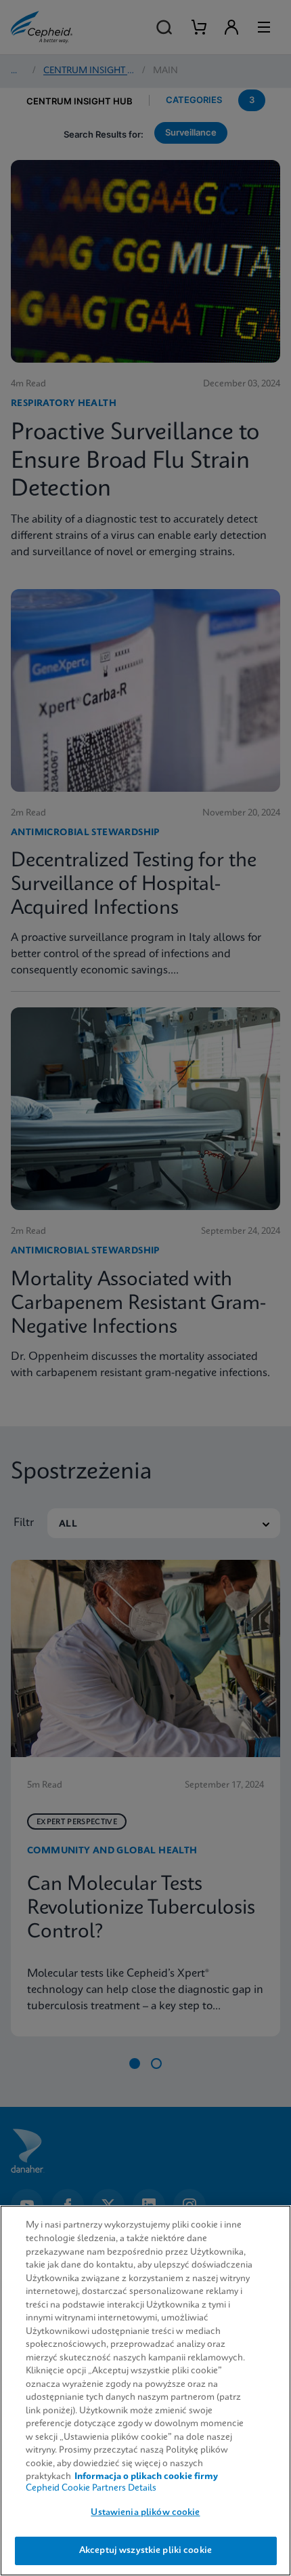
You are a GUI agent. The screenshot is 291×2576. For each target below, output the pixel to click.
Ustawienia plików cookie (145, 2513)
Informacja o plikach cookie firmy (146, 2477)
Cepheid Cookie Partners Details (91, 2488)
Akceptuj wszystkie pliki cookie (145, 2551)
